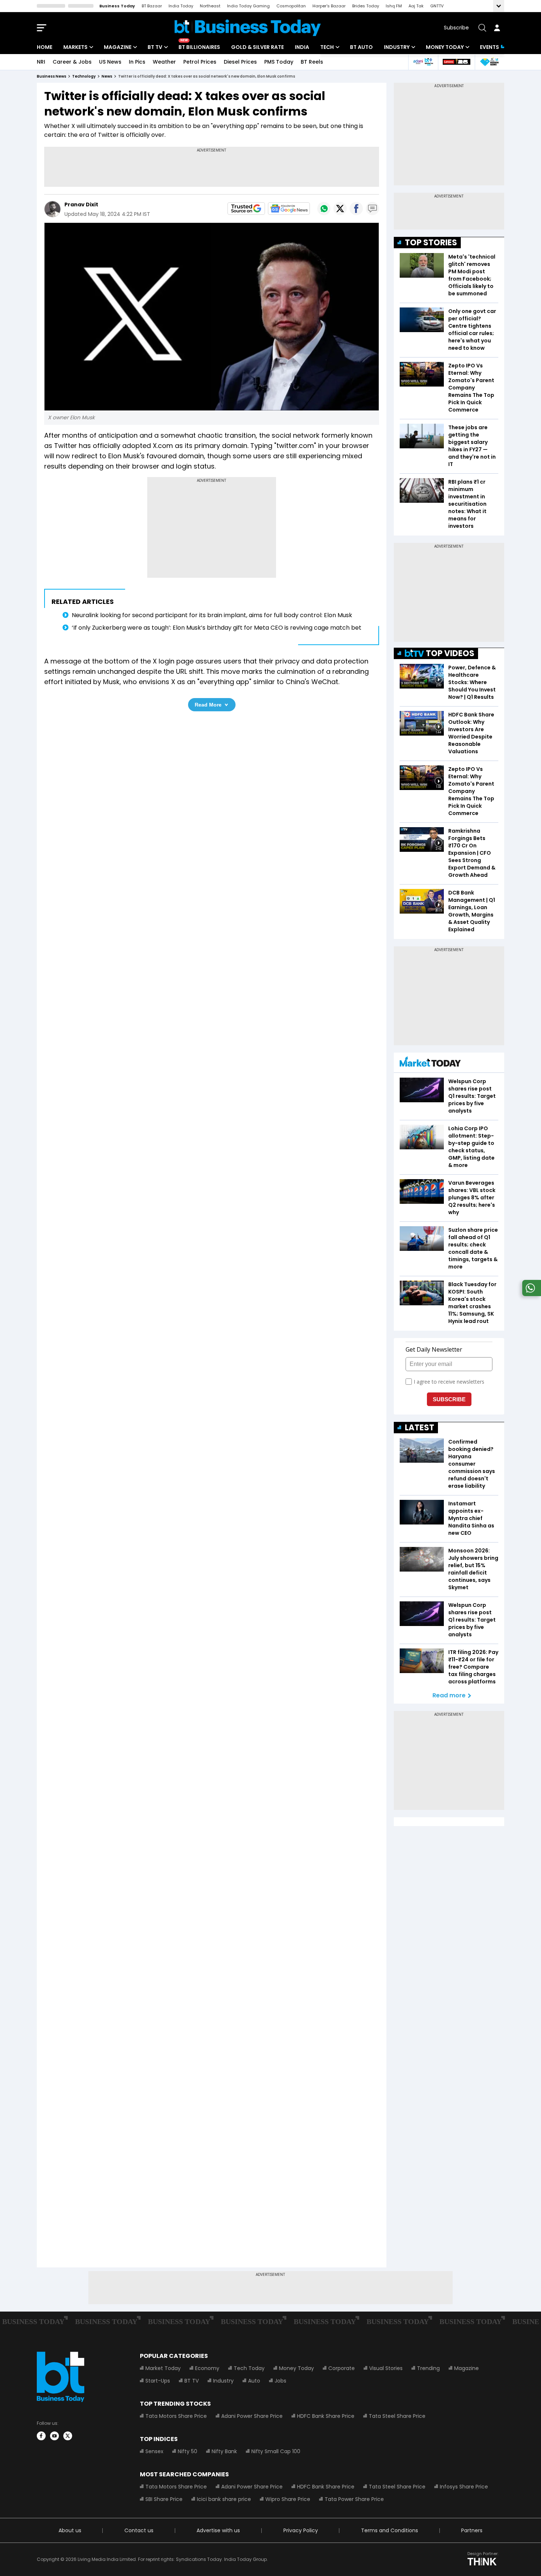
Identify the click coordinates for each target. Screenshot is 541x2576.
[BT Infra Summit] (423, 62)
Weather (164, 62)
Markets (75, 47)
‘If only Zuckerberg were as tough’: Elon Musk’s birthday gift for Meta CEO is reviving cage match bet (217, 628)
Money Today (445, 47)
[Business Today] (248, 28)
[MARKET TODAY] (430, 1063)
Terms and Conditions (390, 2530)
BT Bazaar (152, 6)
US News (110, 62)
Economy (207, 2368)
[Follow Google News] (289, 209)
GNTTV (437, 6)
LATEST (420, 1428)
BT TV (155, 47)
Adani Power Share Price (252, 2416)
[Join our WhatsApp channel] (530, 1294)
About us (70, 2530)
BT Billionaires (199, 47)
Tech (327, 47)
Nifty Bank (224, 2451)
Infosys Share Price (464, 2487)
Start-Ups (158, 2381)
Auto (254, 2381)
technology (84, 76)
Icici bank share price (224, 2499)
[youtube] (54, 2436)
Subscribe (456, 28)
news (107, 76)
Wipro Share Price (288, 2499)
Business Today (117, 6)
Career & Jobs (72, 62)
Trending (428, 2368)
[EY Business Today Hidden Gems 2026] (489, 62)
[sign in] (497, 28)
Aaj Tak (416, 6)
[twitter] (68, 2436)
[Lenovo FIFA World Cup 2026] (456, 62)
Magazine (118, 47)
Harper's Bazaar (329, 6)
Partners (472, 2530)
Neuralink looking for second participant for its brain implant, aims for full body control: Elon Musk (212, 615)
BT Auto (361, 47)
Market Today (163, 2368)
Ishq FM (394, 6)
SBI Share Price (164, 2499)
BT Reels (312, 62)
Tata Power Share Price (354, 2499)
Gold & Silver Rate (257, 47)
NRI (41, 62)
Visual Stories (386, 2368)
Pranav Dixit (81, 204)
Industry (397, 47)
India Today (181, 6)
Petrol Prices (200, 62)
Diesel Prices (240, 62)
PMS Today (279, 62)
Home (45, 47)
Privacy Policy (301, 2530)
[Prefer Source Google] (246, 209)
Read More (208, 705)
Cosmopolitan (291, 6)
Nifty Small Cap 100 (276, 2451)
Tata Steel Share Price (397, 2416)
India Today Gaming (248, 6)
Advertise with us (218, 2530)
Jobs (280, 2381)
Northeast (210, 6)
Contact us (139, 2530)
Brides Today (366, 6)
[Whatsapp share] (324, 209)
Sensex (154, 2451)
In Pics (137, 62)
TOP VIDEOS (450, 653)
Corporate (342, 2368)
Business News (52, 76)
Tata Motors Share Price (176, 2416)
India (302, 47)
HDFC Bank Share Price (326, 2416)
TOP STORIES (431, 243)
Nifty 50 (188, 2451)
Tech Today (249, 2368)
